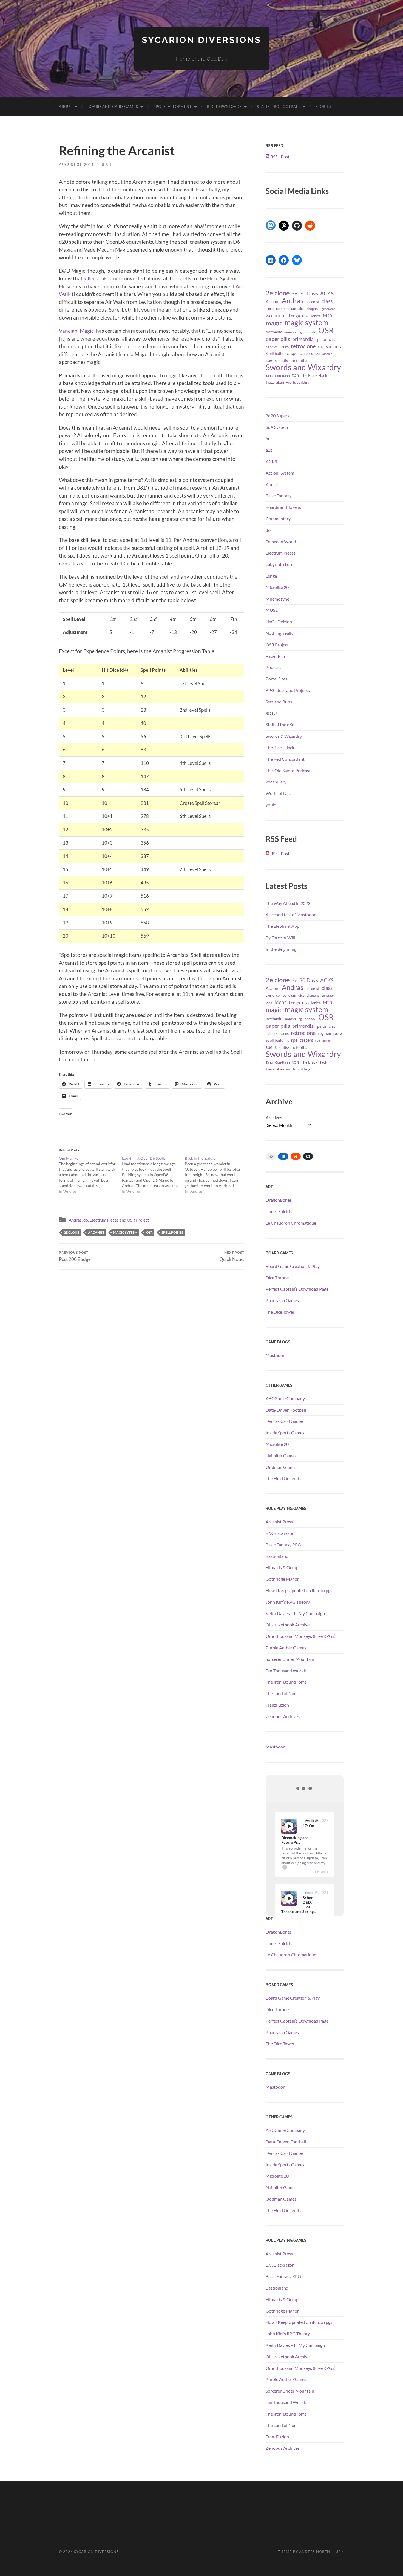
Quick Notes (232, 1256)
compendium (286, 309)
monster (290, 332)
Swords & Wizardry (284, 736)
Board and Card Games (113, 107)
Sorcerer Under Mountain (290, 1659)
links (305, 316)
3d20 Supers (277, 416)
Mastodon (276, 1355)
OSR (149, 1232)
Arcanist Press (279, 1522)
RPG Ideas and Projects (288, 690)
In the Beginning (281, 949)
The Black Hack (314, 375)
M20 (327, 316)
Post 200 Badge (75, 1256)
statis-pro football (294, 361)
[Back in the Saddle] (216, 1175)
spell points (172, 1232)
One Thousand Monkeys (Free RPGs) (301, 1636)
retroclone (303, 346)
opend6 (310, 332)
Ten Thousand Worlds (286, 1671)
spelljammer (323, 354)
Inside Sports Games (285, 1433)
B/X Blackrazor (280, 1533)
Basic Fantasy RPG (283, 1545)
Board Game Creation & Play (293, 1266)
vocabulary (276, 782)
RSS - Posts (280, 156)
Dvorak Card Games (285, 1421)
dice (301, 309)
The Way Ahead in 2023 (288, 903)
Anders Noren (315, 2552)
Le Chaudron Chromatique (291, 1223)
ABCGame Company (285, 1398)
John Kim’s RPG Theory (288, 1602)
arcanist (96, 1232)
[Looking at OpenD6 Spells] (154, 1175)
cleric (270, 309)
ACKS (327, 293)
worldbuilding (298, 382)
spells (271, 360)
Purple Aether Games (286, 1648)
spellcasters (302, 353)
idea (269, 316)
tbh (295, 375)
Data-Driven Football (286, 1410)
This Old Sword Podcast (288, 770)
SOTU (271, 713)
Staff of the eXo (280, 724)
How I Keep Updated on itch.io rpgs (299, 1590)
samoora (334, 346)
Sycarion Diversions (201, 40)
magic (274, 323)
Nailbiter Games (281, 1456)
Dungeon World (281, 542)
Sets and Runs (279, 702)
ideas (280, 315)
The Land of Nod (281, 1693)
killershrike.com (102, 278)
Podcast (273, 667)
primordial (304, 339)
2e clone (72, 1232)
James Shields (279, 1211)
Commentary (278, 519)
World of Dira (279, 793)
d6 (86, 1220)
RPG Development (173, 107)
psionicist (326, 339)
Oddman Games (281, 1467)
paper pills (278, 339)
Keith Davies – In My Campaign (295, 1613)
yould (271, 805)
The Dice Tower (280, 1312)
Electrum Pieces (104, 1220)
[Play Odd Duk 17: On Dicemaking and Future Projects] (289, 1826)
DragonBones (279, 1200)
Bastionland (277, 1556)
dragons (313, 309)
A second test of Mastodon (291, 914)
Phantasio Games (282, 1300)
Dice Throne (277, 1278)
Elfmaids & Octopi (283, 1567)
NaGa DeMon (279, 621)
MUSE (272, 610)
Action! (273, 301)
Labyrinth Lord (280, 564)
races (284, 347)
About (66, 107)
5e (295, 294)
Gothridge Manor (282, 1579)
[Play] (289, 1826)
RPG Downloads (224, 107)
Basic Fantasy (279, 496)
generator (328, 309)
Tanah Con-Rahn (278, 375)
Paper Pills (276, 656)
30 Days (309, 293)
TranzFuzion (277, 1705)
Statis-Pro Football (279, 107)
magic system (125, 1232)
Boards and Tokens (283, 507)
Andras (75, 1220)
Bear (106, 164)
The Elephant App (283, 926)
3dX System (277, 427)
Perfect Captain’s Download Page (297, 1289)
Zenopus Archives (283, 1716)
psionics (272, 347)
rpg (321, 346)
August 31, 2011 (76, 164)
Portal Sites (276, 679)
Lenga (294, 316)
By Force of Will (280, 937)
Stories (323, 107)
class (327, 301)
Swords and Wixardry (303, 367)
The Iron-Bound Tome (286, 1682)
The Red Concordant (285, 759)
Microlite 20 (277, 587)
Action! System (280, 473)
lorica (316, 316)
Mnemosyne (277, 599)
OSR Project (138, 1220)
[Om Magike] (90, 1175)
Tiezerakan (275, 382)
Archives (274, 1117)
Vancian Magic (76, 331)
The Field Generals (283, 1478)
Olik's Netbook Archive (288, 1625)
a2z (269, 450)
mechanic (274, 332)
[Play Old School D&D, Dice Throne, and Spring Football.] (289, 1898)
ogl (301, 332)
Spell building (277, 353)
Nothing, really (279, 633)
